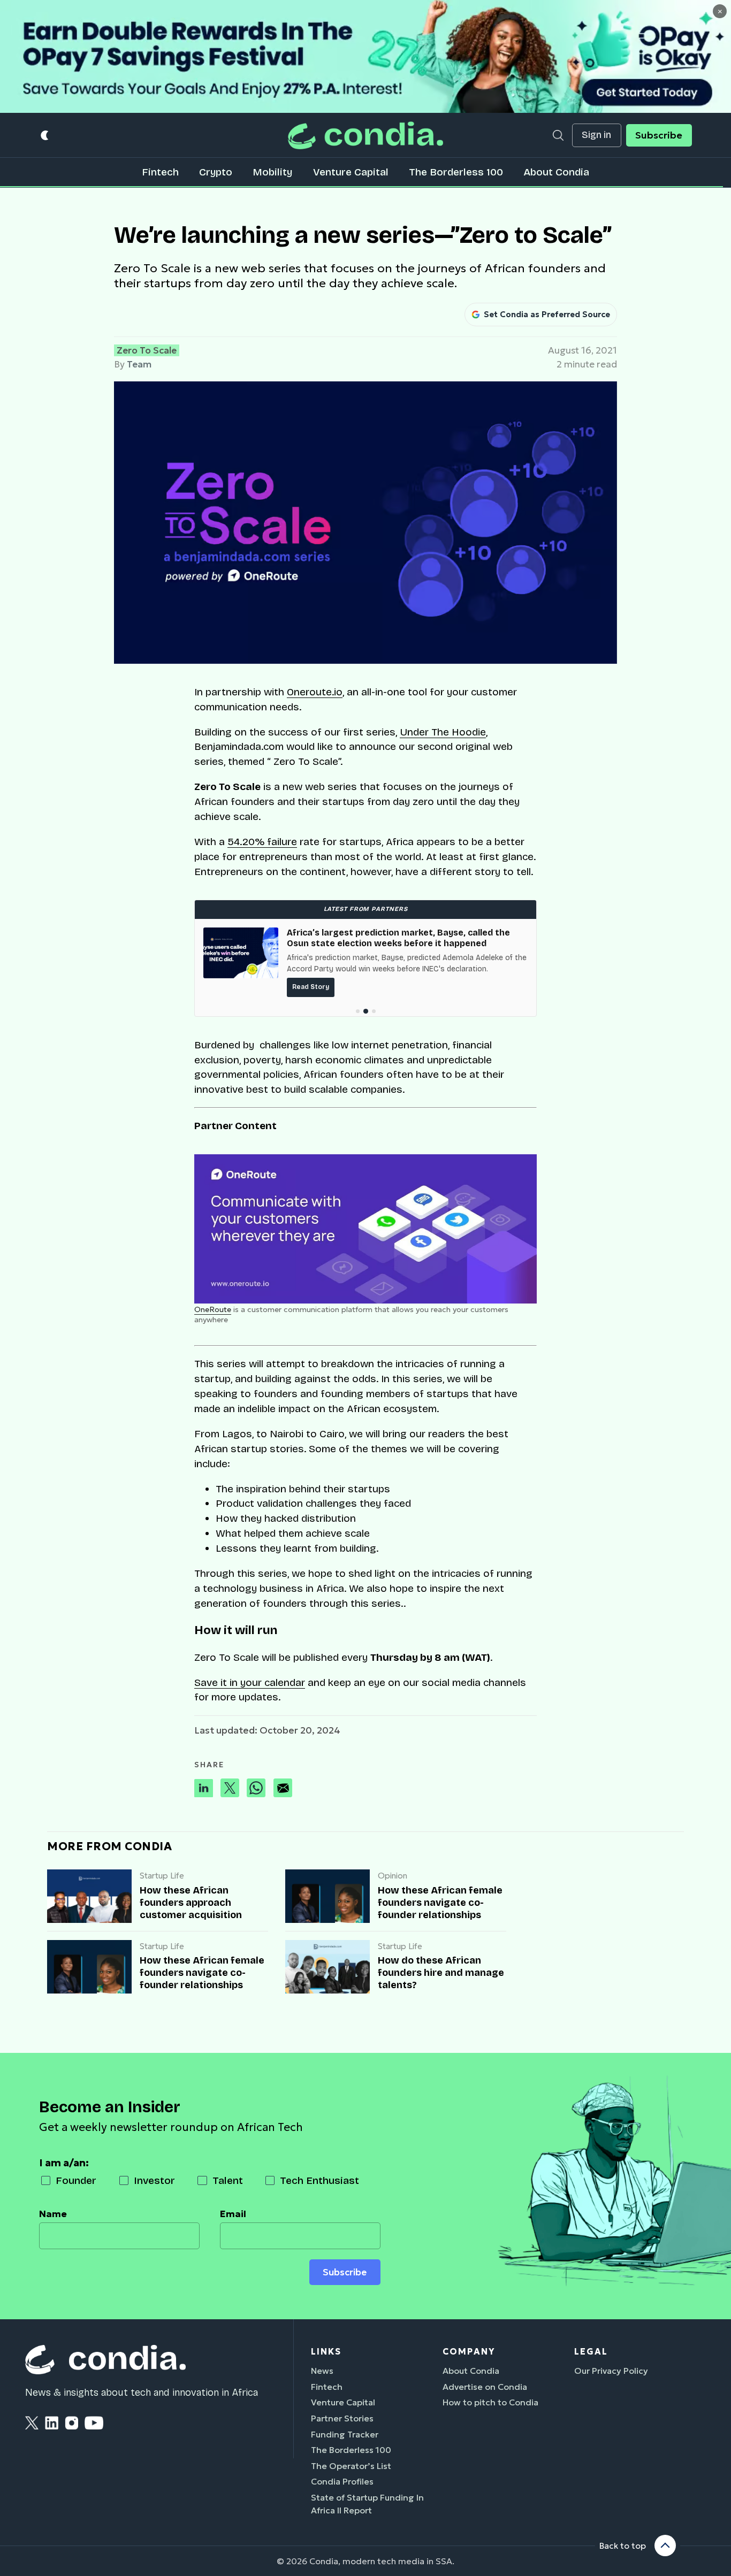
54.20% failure (262, 842)
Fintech (160, 172)
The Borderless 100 (456, 172)
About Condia (556, 172)
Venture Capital (351, 172)
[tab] (358, 1011)
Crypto (216, 172)
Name (53, 2214)
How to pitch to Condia (490, 2402)
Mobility (272, 172)
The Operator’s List (351, 2466)
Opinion (393, 1876)
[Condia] (365, 135)
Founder (76, 2180)
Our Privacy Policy (611, 2371)
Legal (591, 2351)
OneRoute (213, 1309)
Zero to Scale (147, 350)
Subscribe (659, 135)
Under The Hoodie (443, 732)
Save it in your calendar (250, 1682)
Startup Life (162, 1876)
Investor (154, 2180)
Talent (228, 2180)
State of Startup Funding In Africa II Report (367, 2504)
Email (233, 2214)
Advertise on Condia (485, 2387)
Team (139, 364)
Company (469, 2351)
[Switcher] (45, 136)
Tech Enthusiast (319, 2180)
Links (326, 2351)
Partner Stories (342, 2418)
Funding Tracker (345, 2434)
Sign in (596, 135)
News (322, 2371)
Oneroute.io (315, 692)
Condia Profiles (342, 2481)
